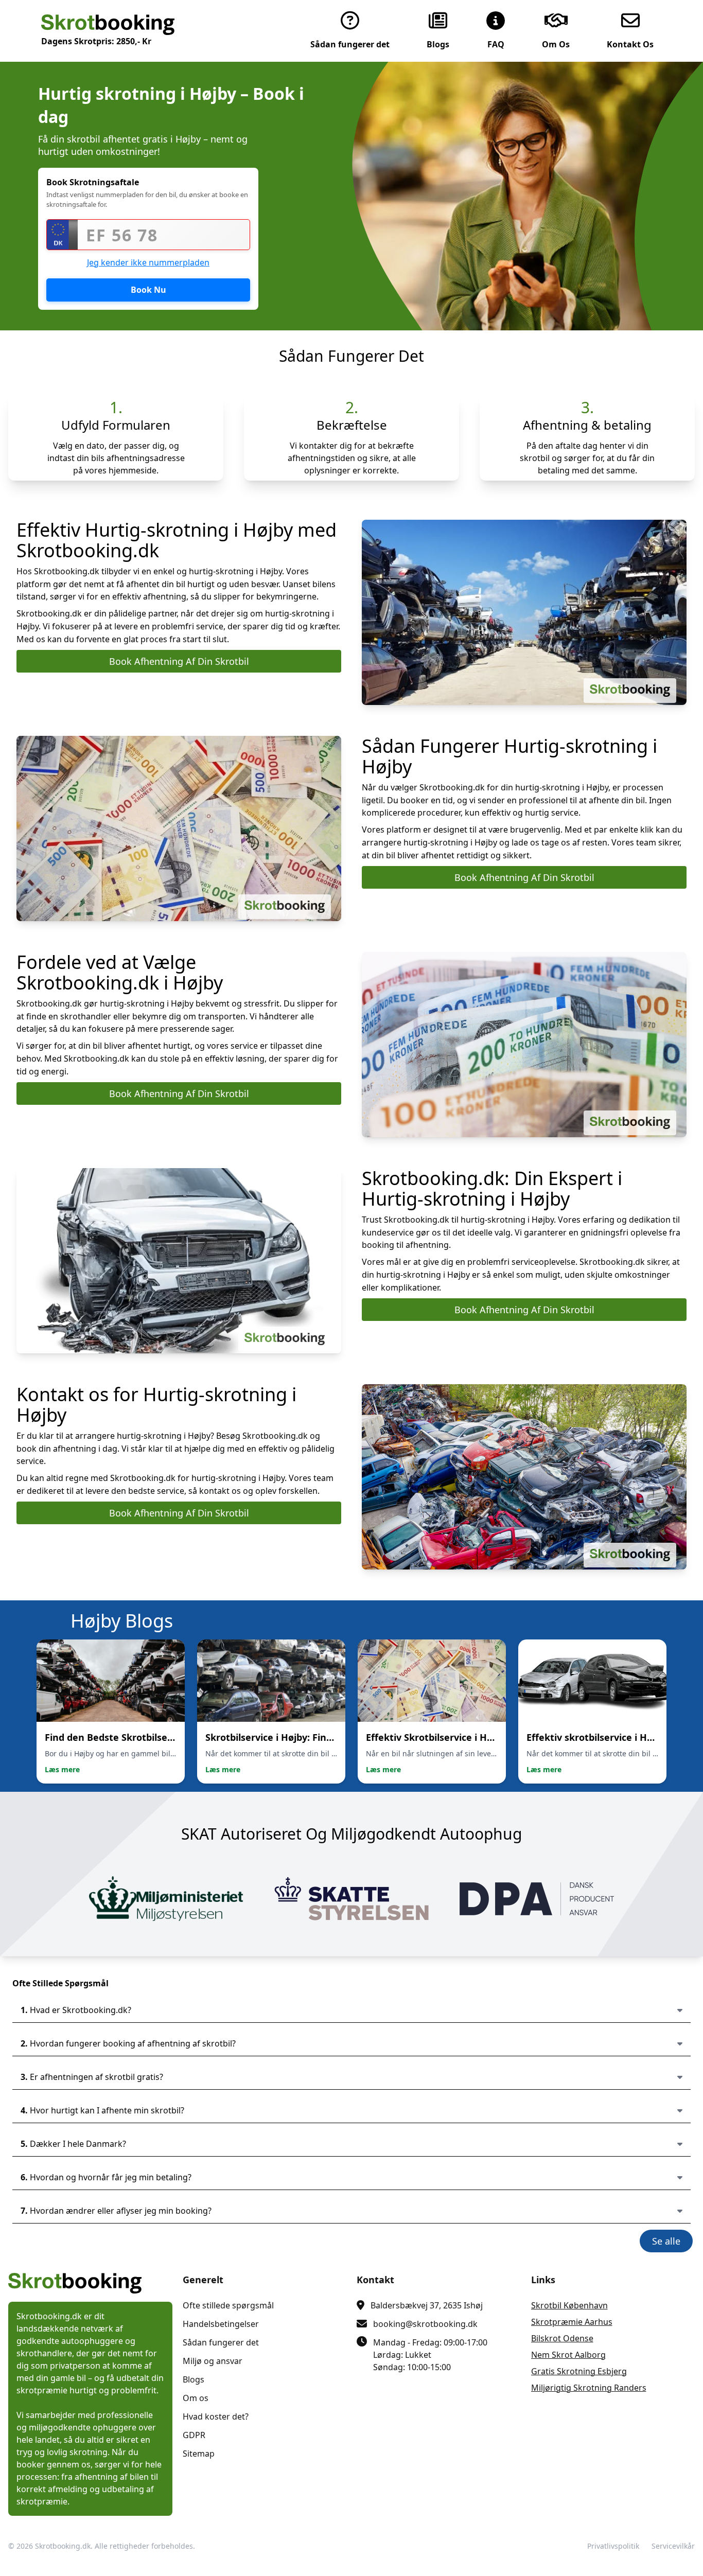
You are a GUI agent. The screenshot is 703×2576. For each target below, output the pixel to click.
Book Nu (148, 290)
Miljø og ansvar (213, 2361)
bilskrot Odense (562, 2338)
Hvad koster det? (216, 2416)
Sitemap (199, 2454)
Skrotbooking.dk (63, 2546)
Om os (196, 2398)
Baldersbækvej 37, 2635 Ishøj (427, 2305)
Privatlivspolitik (613, 2546)
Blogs (194, 2379)
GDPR (194, 2435)
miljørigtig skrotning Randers (589, 2388)
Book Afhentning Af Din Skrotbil (179, 661)
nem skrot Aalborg (568, 2355)
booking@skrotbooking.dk (425, 2324)
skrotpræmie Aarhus (572, 2322)
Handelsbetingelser (221, 2324)
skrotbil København (569, 2305)
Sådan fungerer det (221, 2342)
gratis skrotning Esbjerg (579, 2371)
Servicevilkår (673, 2546)
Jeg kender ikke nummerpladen (148, 262)
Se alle (666, 2241)
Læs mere (62, 1769)
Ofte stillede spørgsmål (228, 2305)
